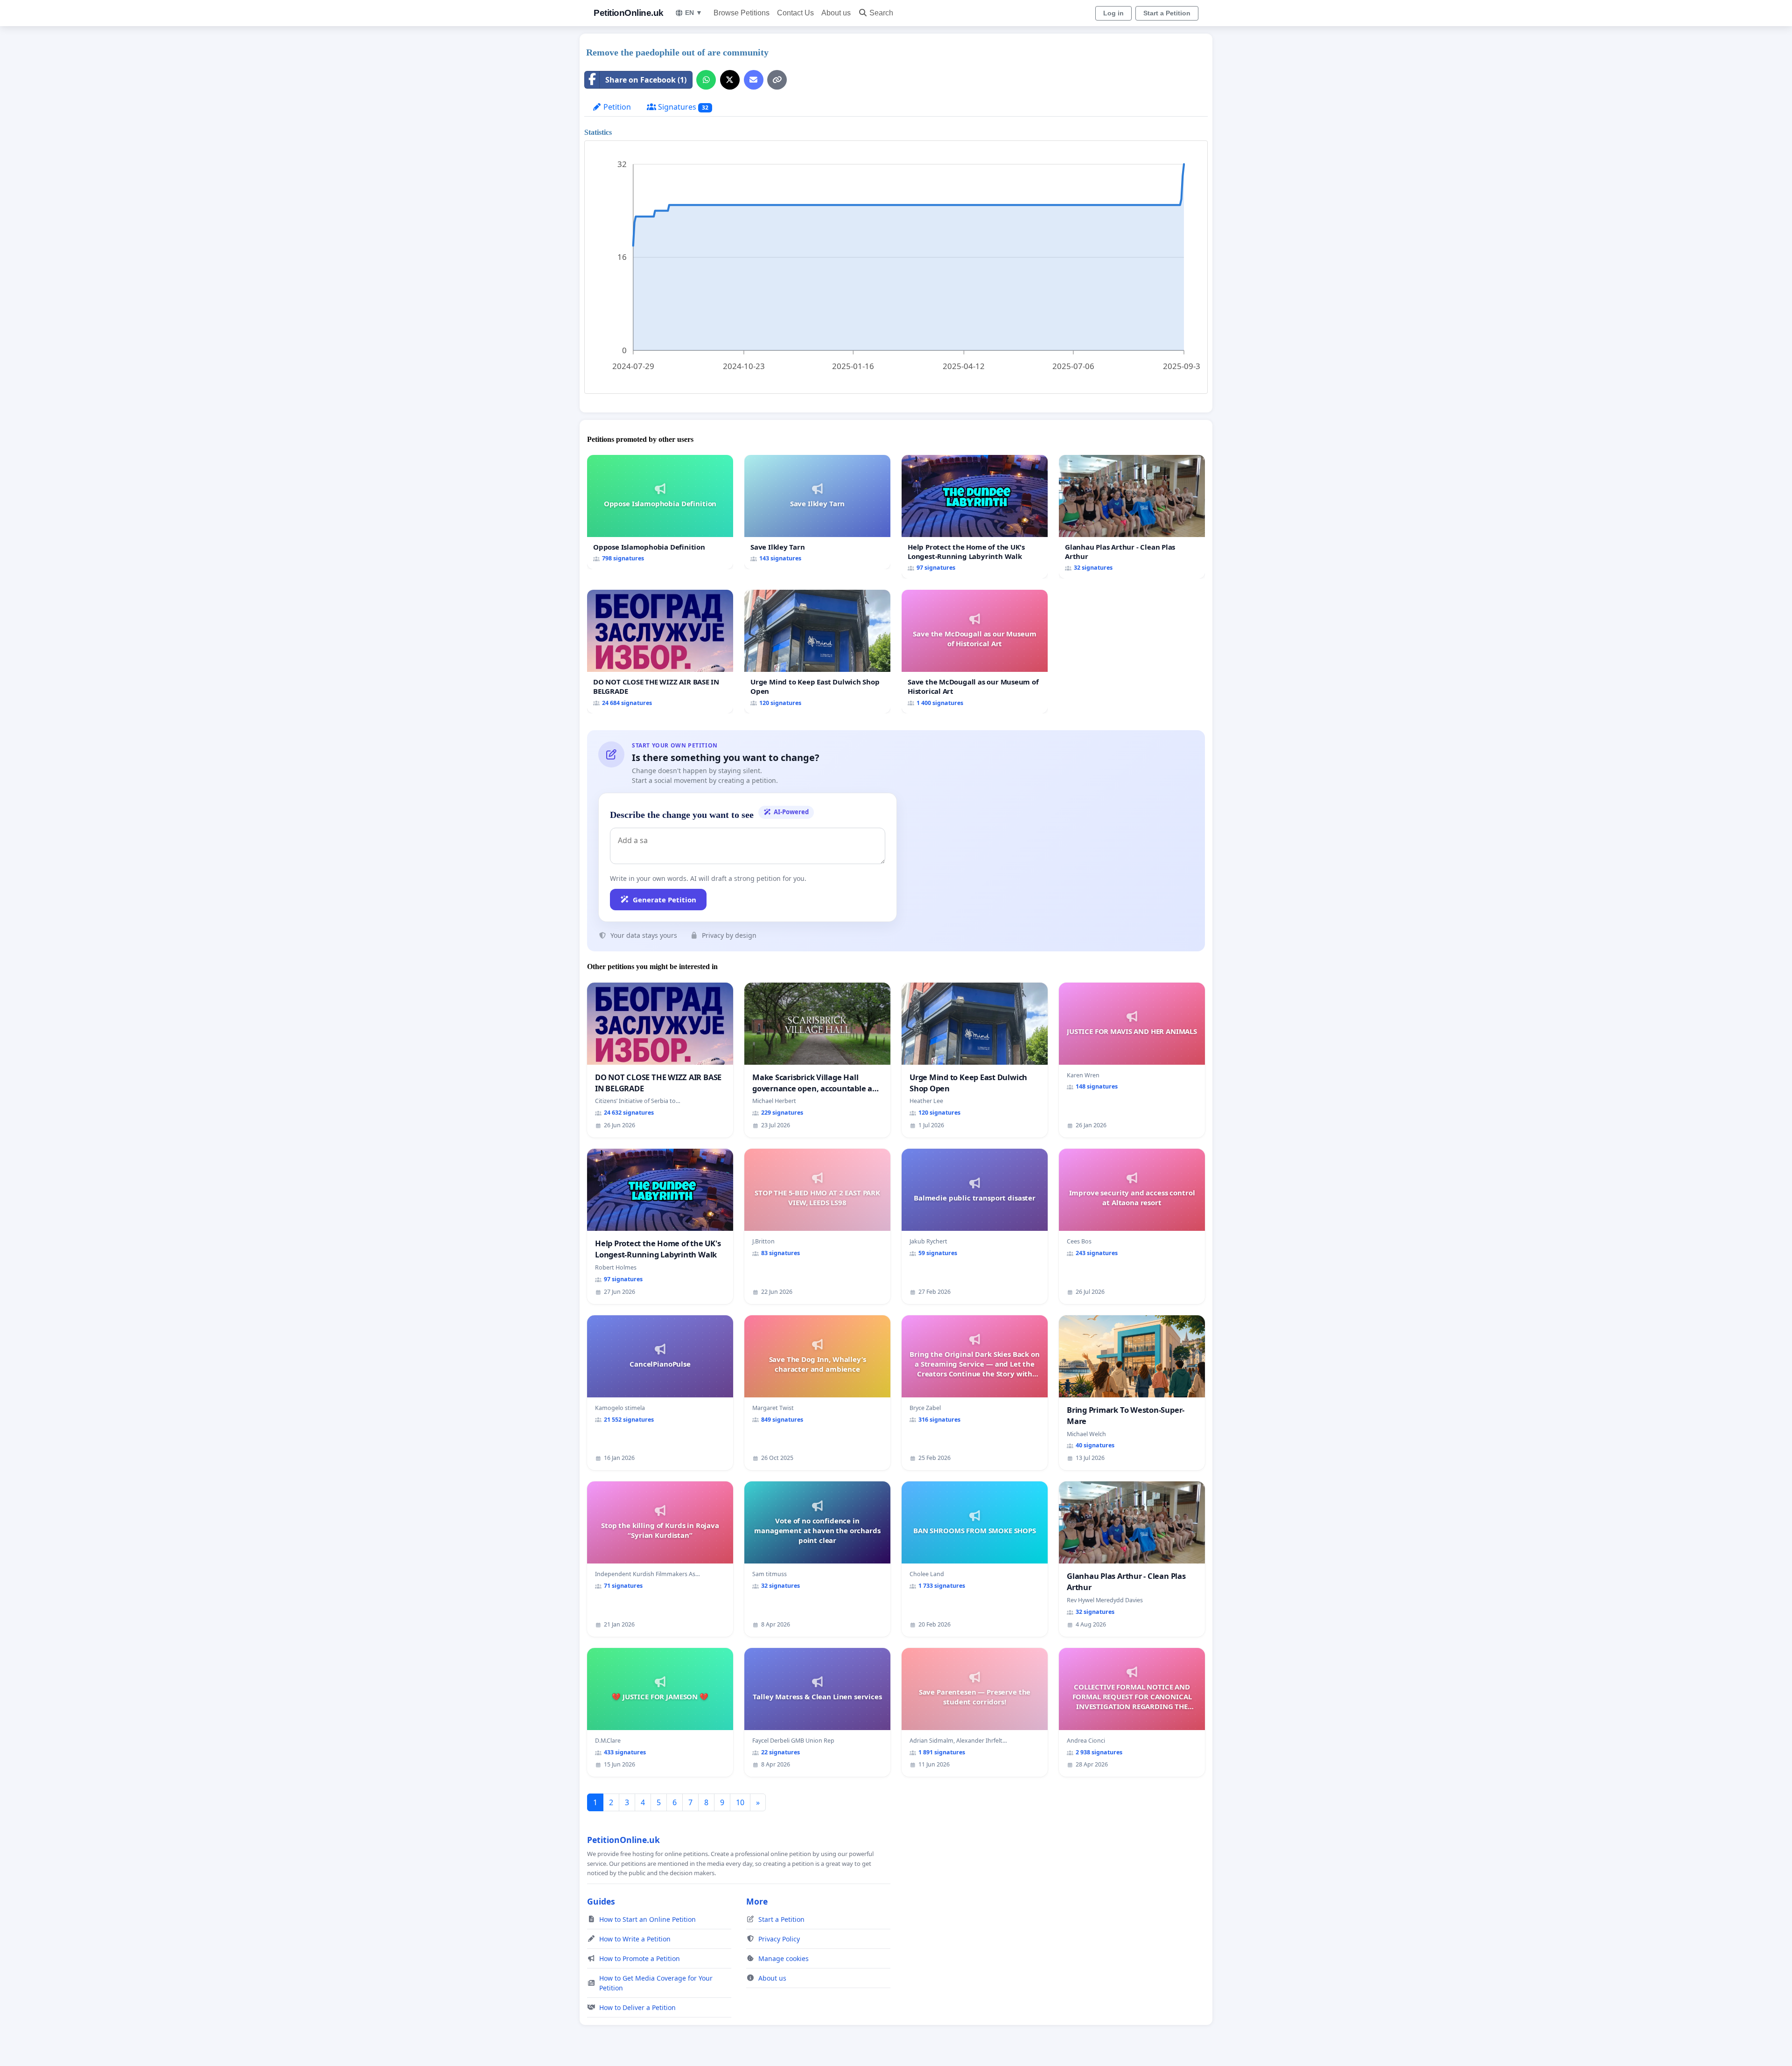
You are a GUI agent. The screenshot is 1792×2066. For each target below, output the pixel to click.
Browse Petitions (742, 13)
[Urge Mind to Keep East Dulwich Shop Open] (817, 652)
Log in (1113, 13)
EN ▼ (694, 13)
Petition (616, 107)
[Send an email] (754, 80)
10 (740, 1802)
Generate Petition (665, 900)
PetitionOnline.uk (629, 13)
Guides (601, 1901)
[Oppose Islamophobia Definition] (660, 512)
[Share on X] (730, 80)
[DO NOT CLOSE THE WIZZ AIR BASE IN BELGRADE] (660, 652)
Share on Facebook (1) (646, 80)
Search (881, 13)
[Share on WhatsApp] (706, 80)
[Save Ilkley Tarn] (817, 512)
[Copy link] (777, 80)
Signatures (682, 107)
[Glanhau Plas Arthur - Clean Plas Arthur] (1132, 517)
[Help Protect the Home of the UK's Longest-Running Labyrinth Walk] (975, 517)
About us (836, 13)
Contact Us (795, 13)
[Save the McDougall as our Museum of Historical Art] (975, 652)
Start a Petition (1167, 13)
